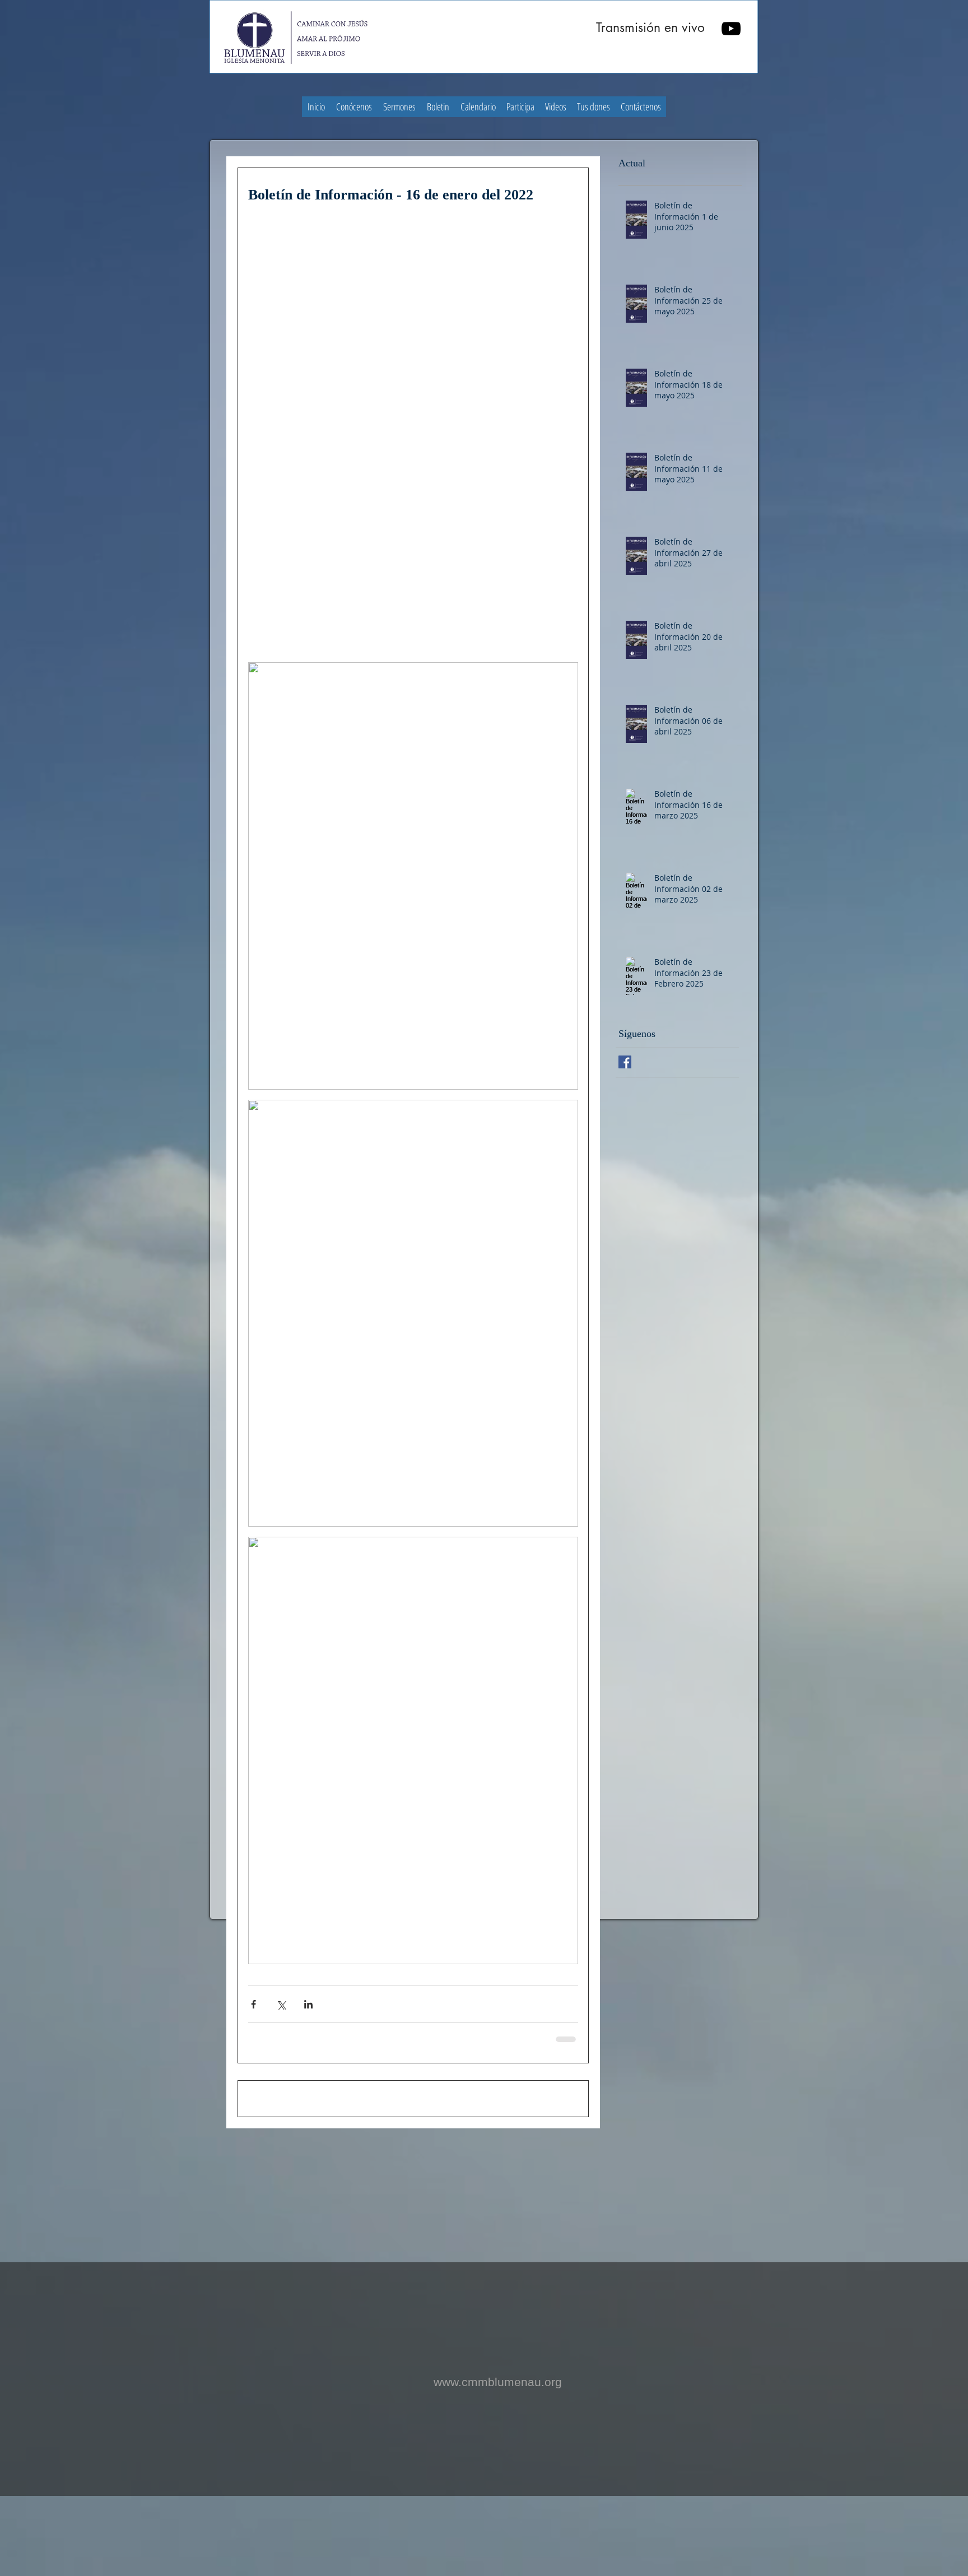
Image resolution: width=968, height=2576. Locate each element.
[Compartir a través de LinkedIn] (308, 2004)
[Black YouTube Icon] (731, 29)
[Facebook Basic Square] (625, 1062)
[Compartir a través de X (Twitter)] (281, 2004)
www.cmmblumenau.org (498, 2461)
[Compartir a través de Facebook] (253, 2004)
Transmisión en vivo (650, 27)
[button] (354, 107)
